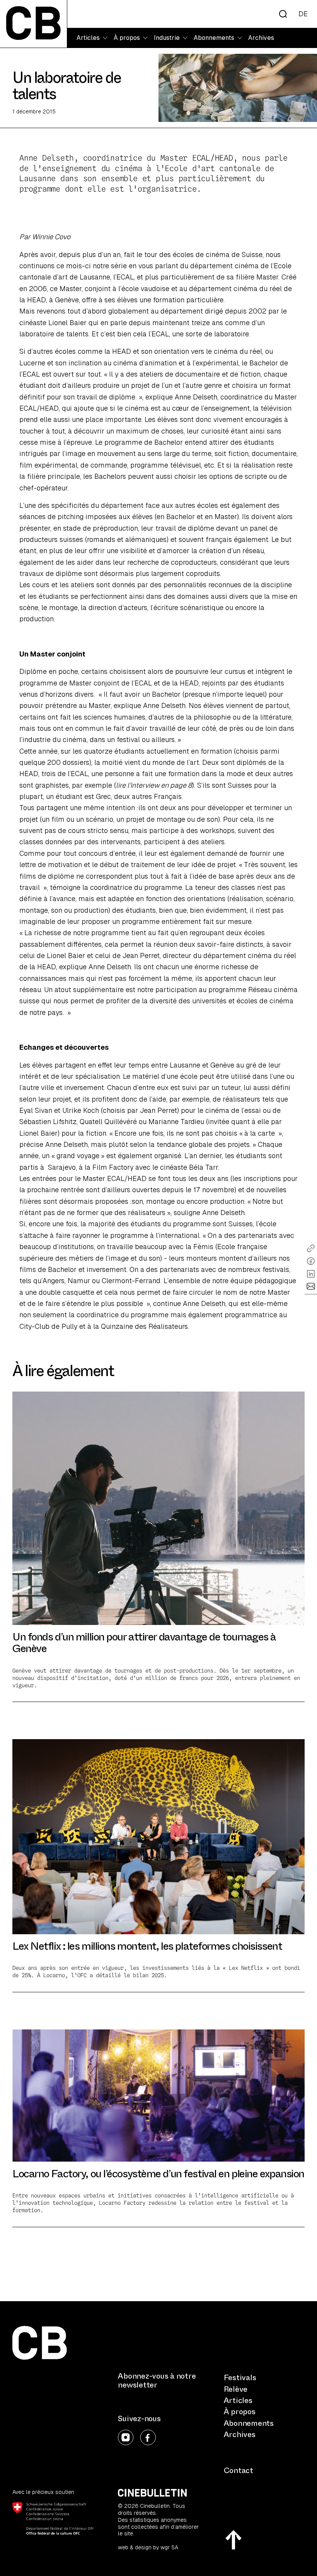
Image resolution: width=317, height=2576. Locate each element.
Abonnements (249, 2423)
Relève (236, 2389)
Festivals (240, 2378)
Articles (238, 2400)
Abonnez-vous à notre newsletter (157, 2381)
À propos (240, 2412)
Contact (239, 2471)
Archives (261, 38)
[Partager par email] (311, 1286)
